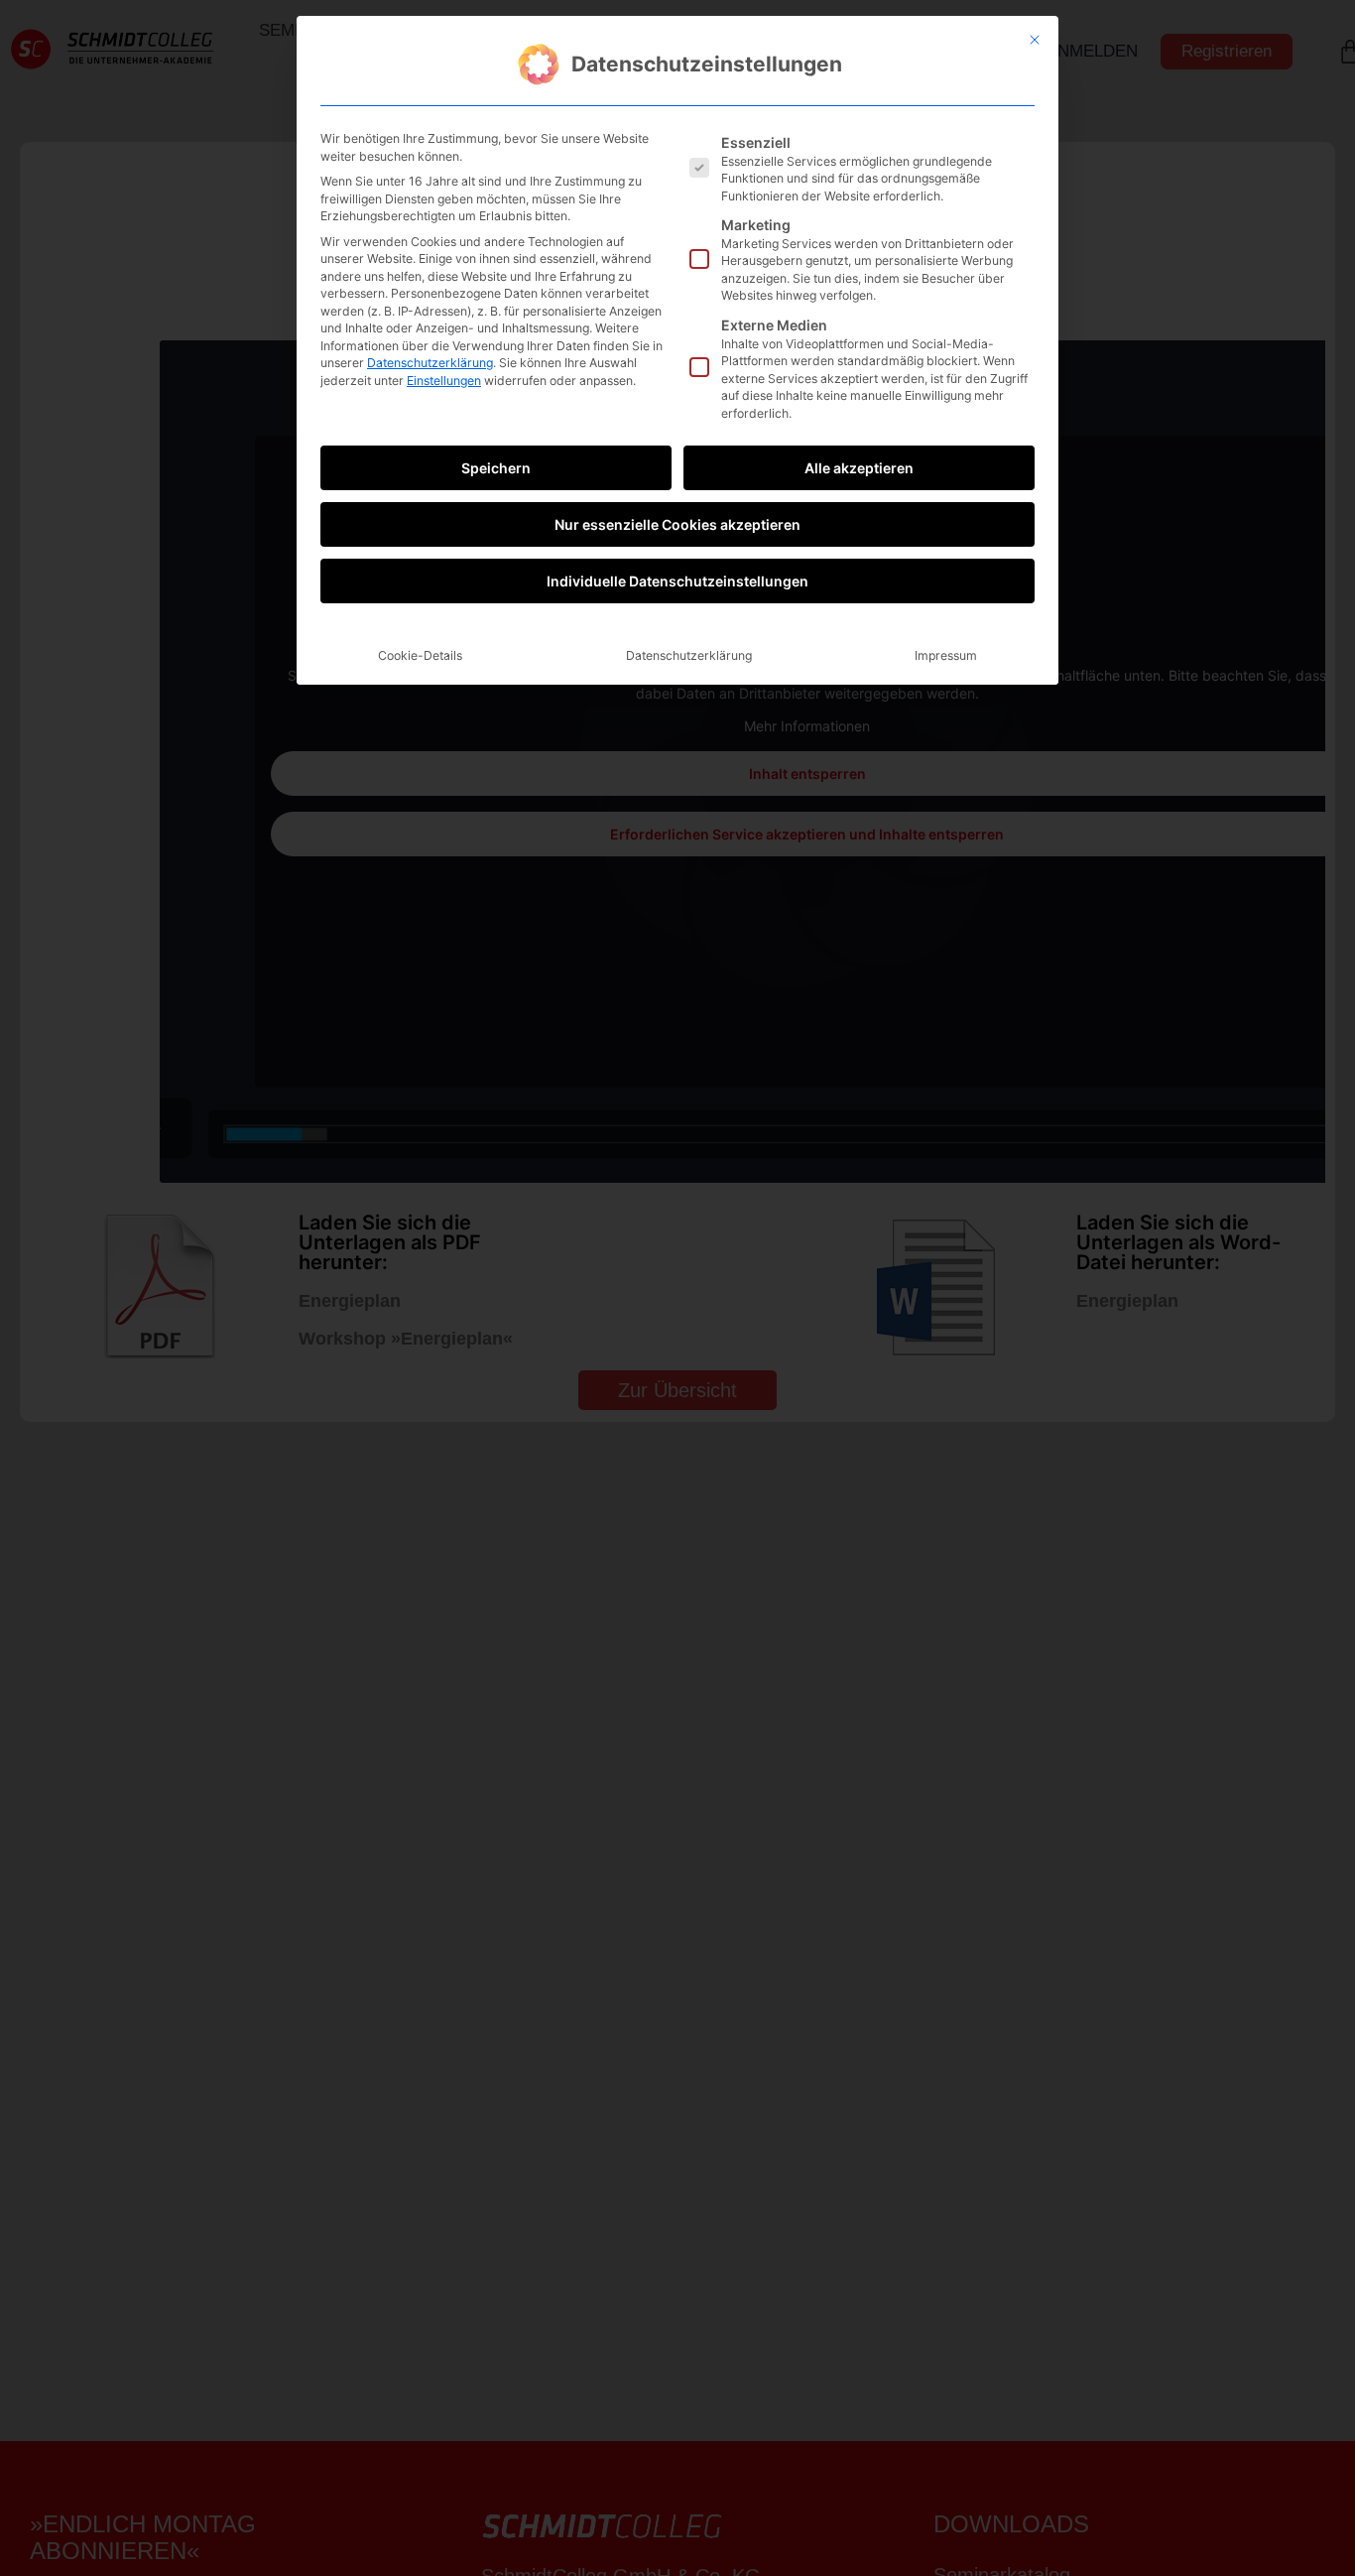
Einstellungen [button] (444, 381)
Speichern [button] (496, 468)
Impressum (946, 655)
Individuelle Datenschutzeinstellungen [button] (677, 581)
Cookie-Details (420, 655)
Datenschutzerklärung (430, 363)
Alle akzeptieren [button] (859, 468)
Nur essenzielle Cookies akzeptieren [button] (677, 524)
